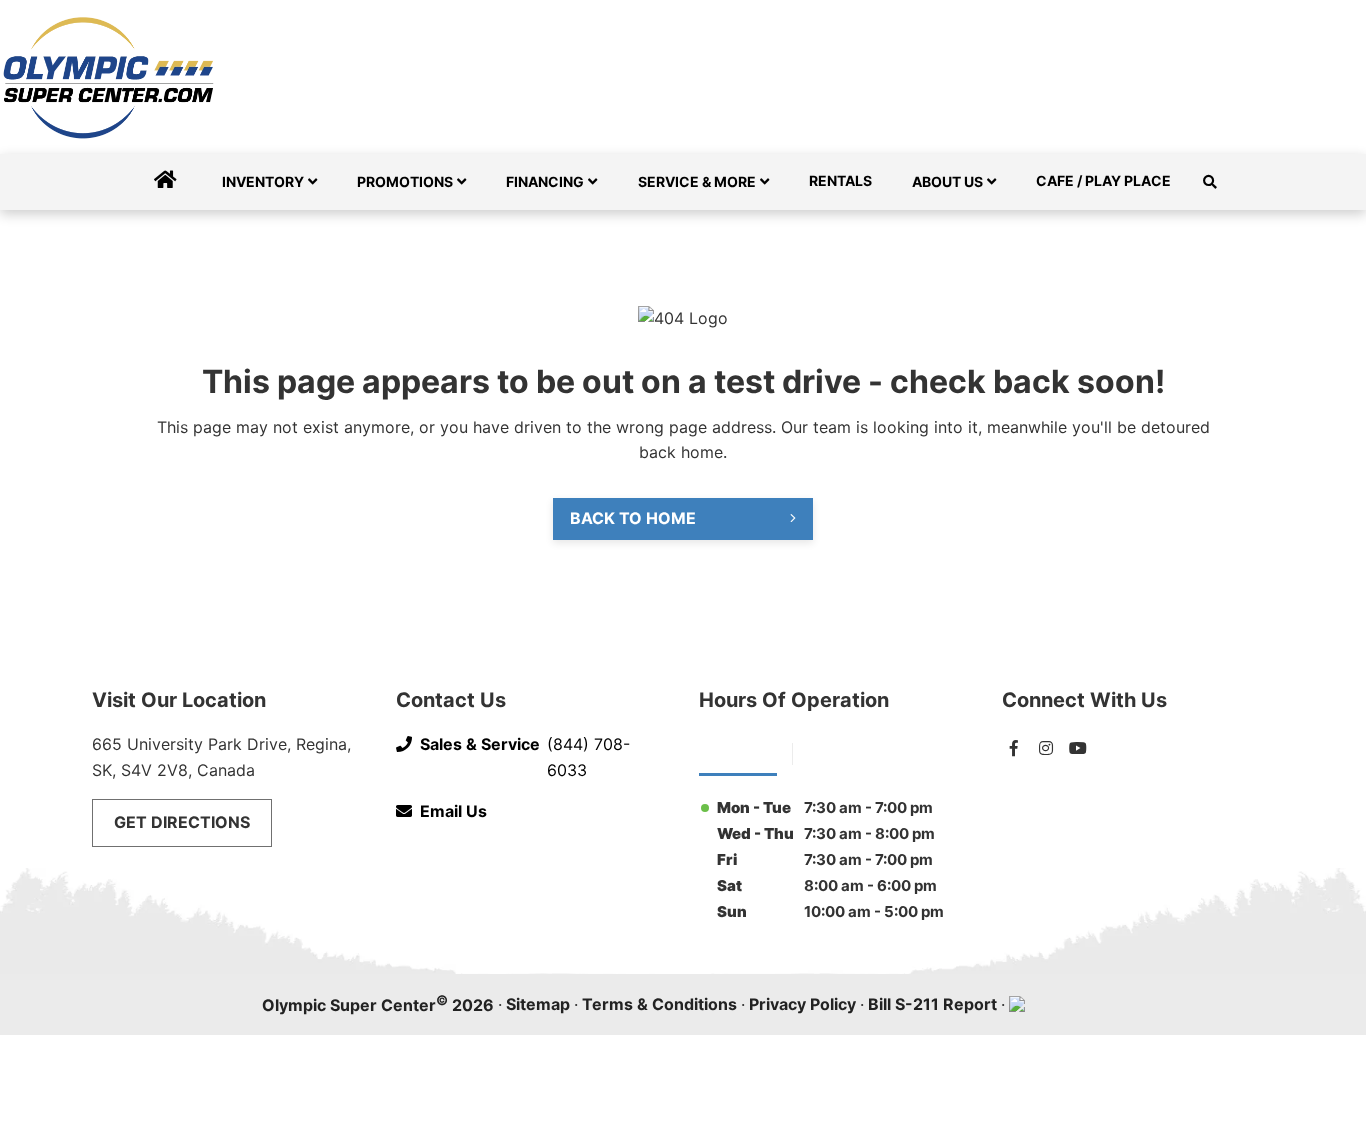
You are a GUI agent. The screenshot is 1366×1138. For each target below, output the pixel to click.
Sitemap (538, 1004)
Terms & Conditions (659, 1004)
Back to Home (633, 518)
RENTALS (840, 180)
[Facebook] (1014, 748)
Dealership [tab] (738, 751)
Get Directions (182, 822)
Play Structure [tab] (861, 751)
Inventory (263, 181)
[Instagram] (1046, 748)
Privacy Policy (802, 1004)
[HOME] (165, 182)
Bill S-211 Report (932, 1004)
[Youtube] (1078, 748)
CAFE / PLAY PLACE (1103, 180)
